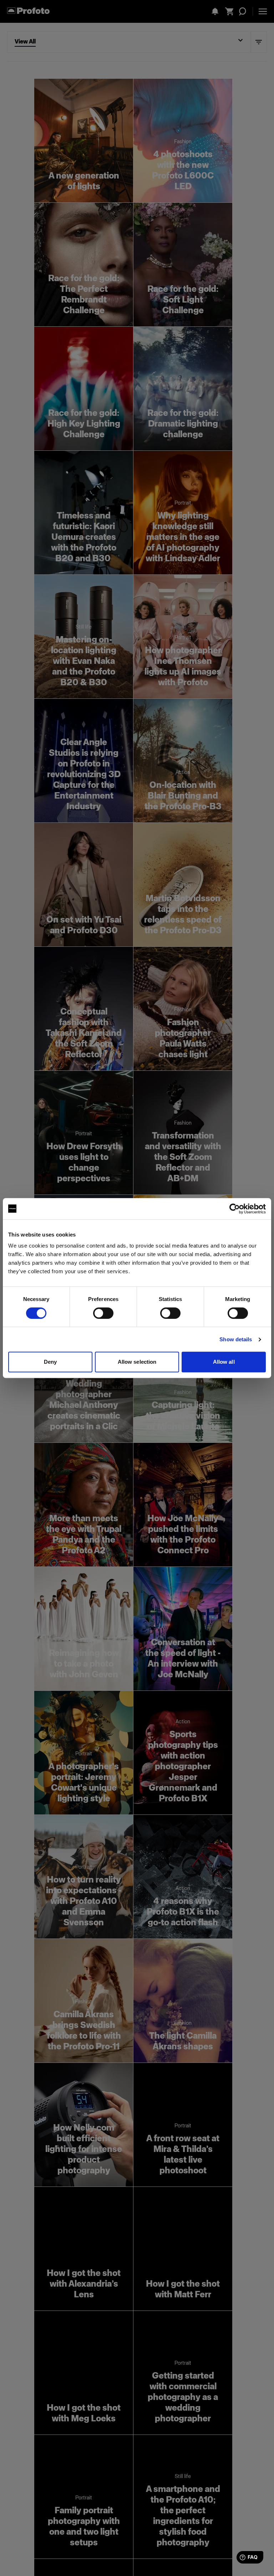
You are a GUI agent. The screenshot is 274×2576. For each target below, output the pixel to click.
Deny (50, 1362)
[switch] (103, 1313)
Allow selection (137, 1362)
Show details (236, 1339)
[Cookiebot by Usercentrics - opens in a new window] (235, 1209)
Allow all (224, 1362)
